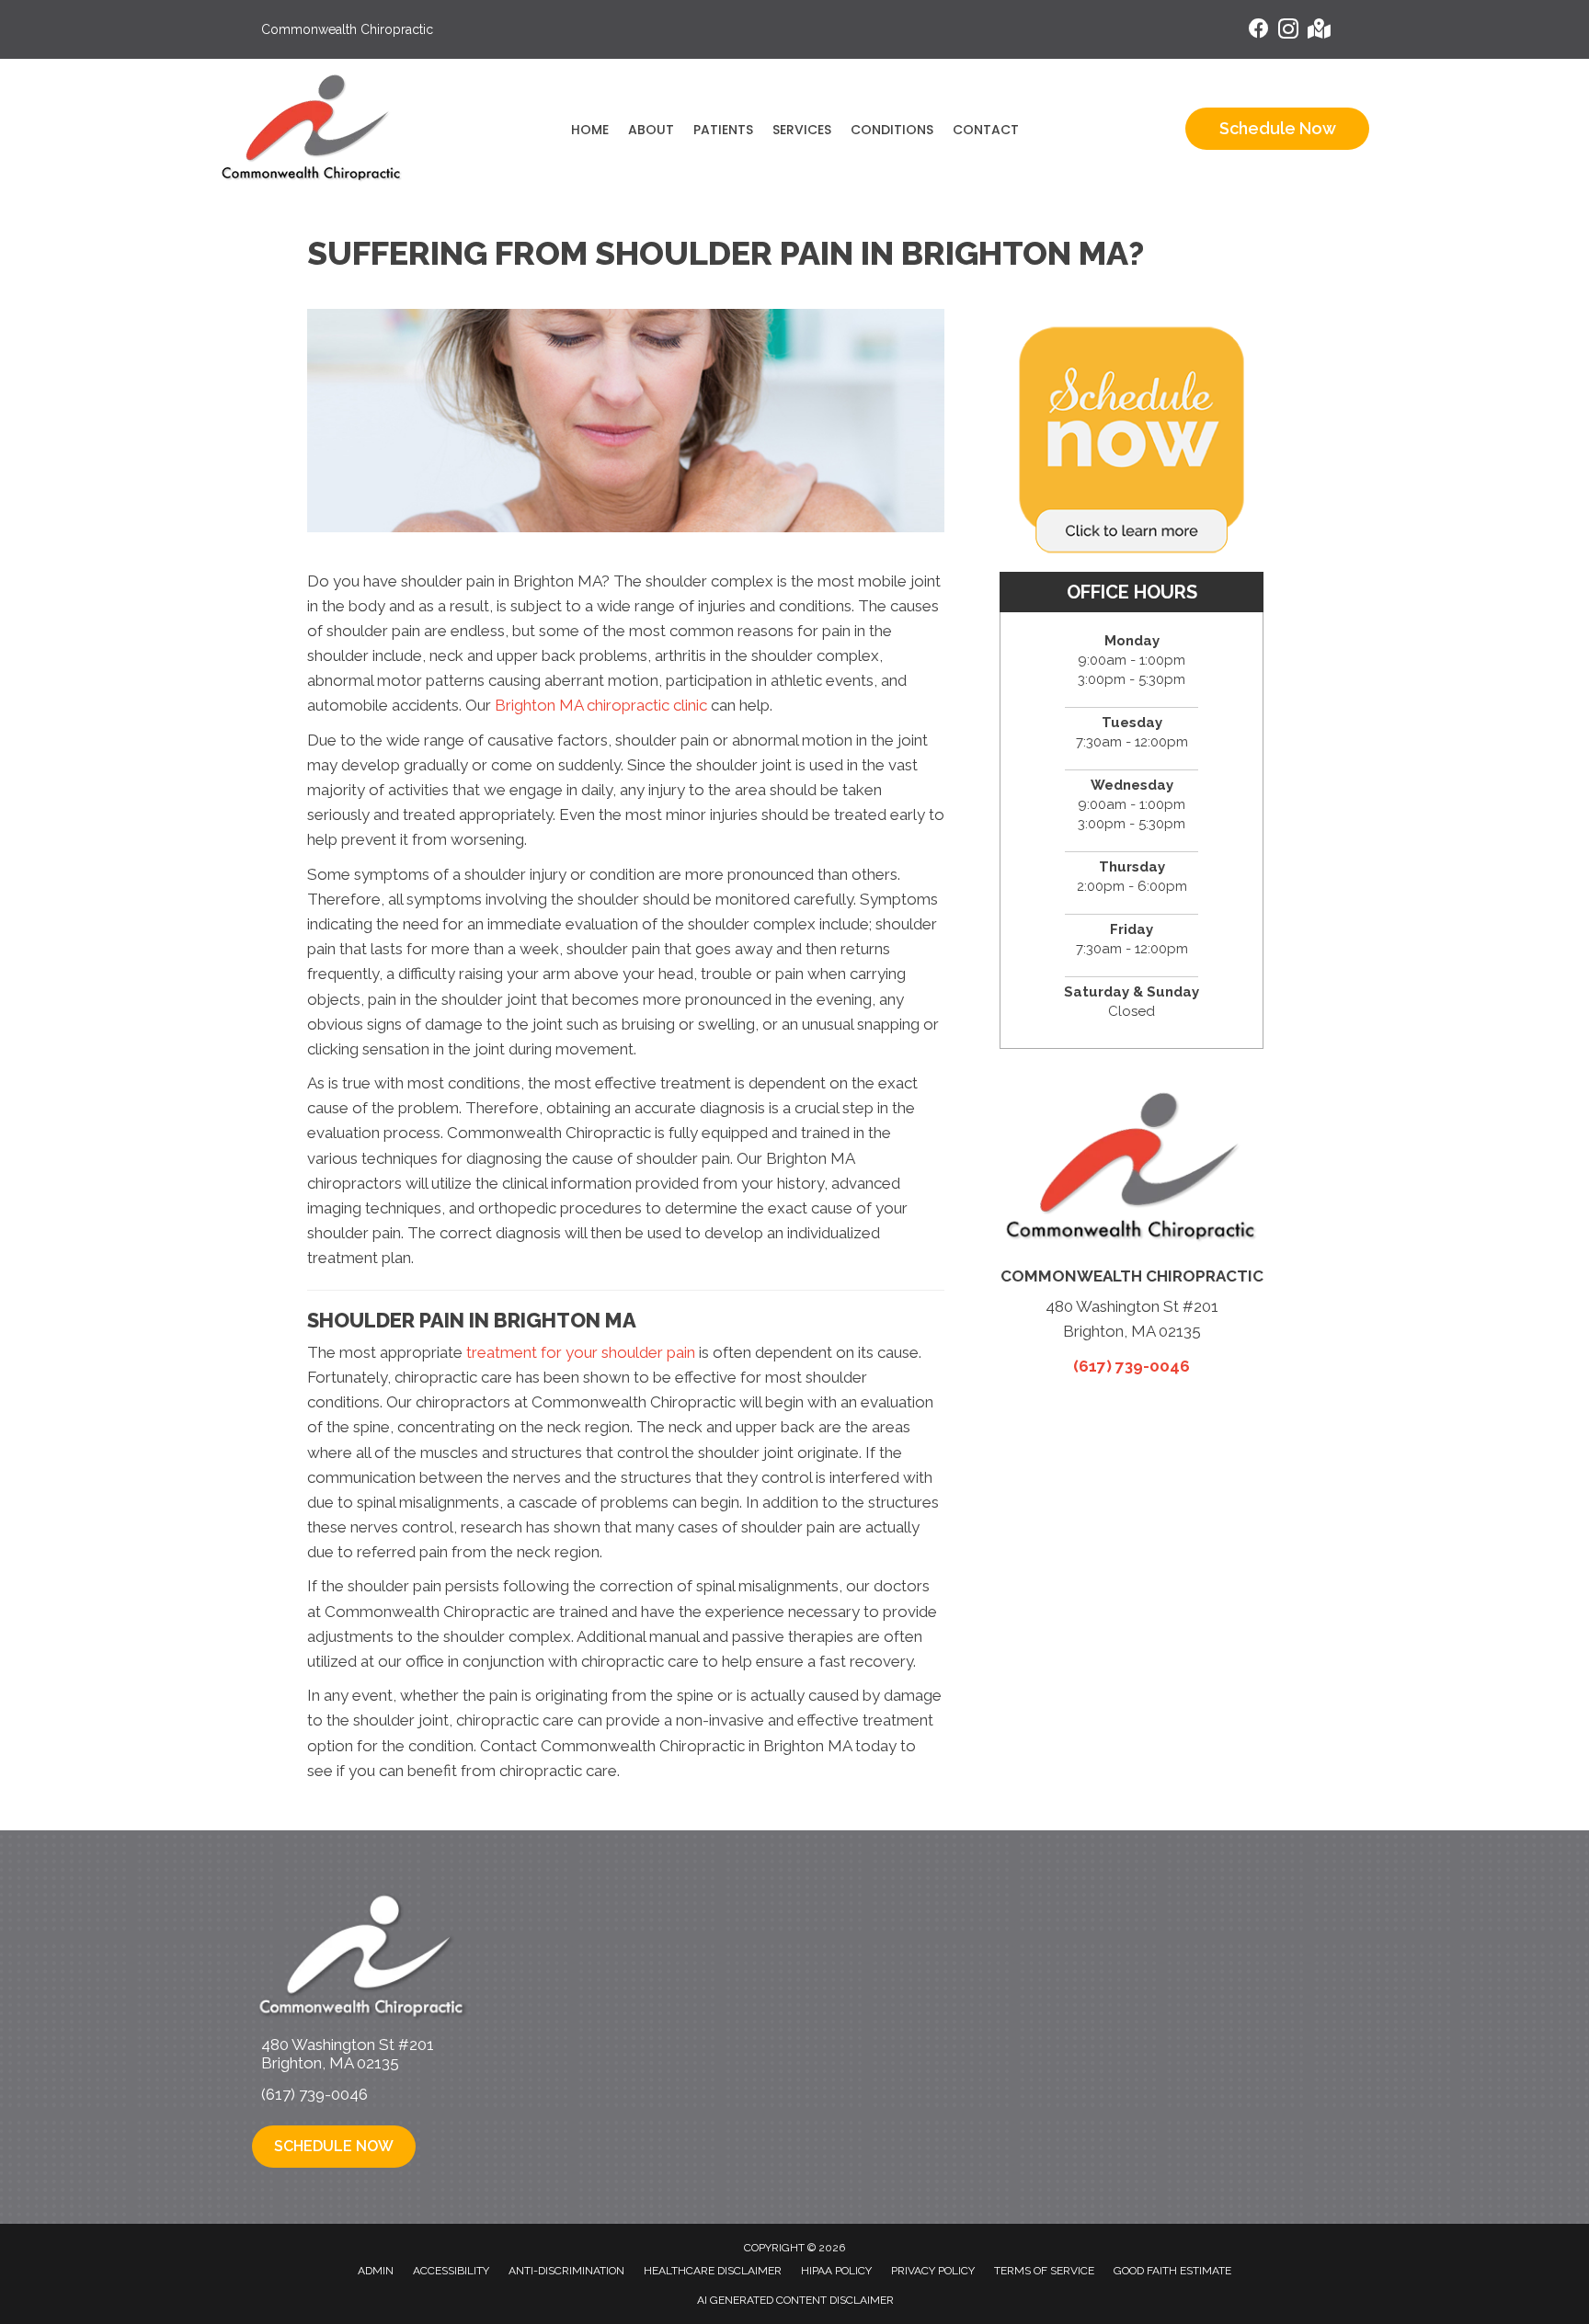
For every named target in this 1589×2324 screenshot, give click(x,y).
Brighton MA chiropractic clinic (601, 705)
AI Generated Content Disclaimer (795, 2300)
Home (590, 130)
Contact (986, 130)
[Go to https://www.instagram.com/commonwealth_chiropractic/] (1288, 32)
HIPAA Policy (836, 2271)
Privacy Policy (933, 2271)
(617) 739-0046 (1132, 1366)
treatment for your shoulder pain (581, 1352)
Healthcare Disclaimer (713, 2271)
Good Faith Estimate (1172, 2271)
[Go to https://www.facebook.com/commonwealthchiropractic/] (1259, 31)
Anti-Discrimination (566, 2271)
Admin (376, 2271)
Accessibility (451, 2271)
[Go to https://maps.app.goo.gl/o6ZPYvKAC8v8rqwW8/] (1318, 31)
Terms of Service (1044, 2271)
